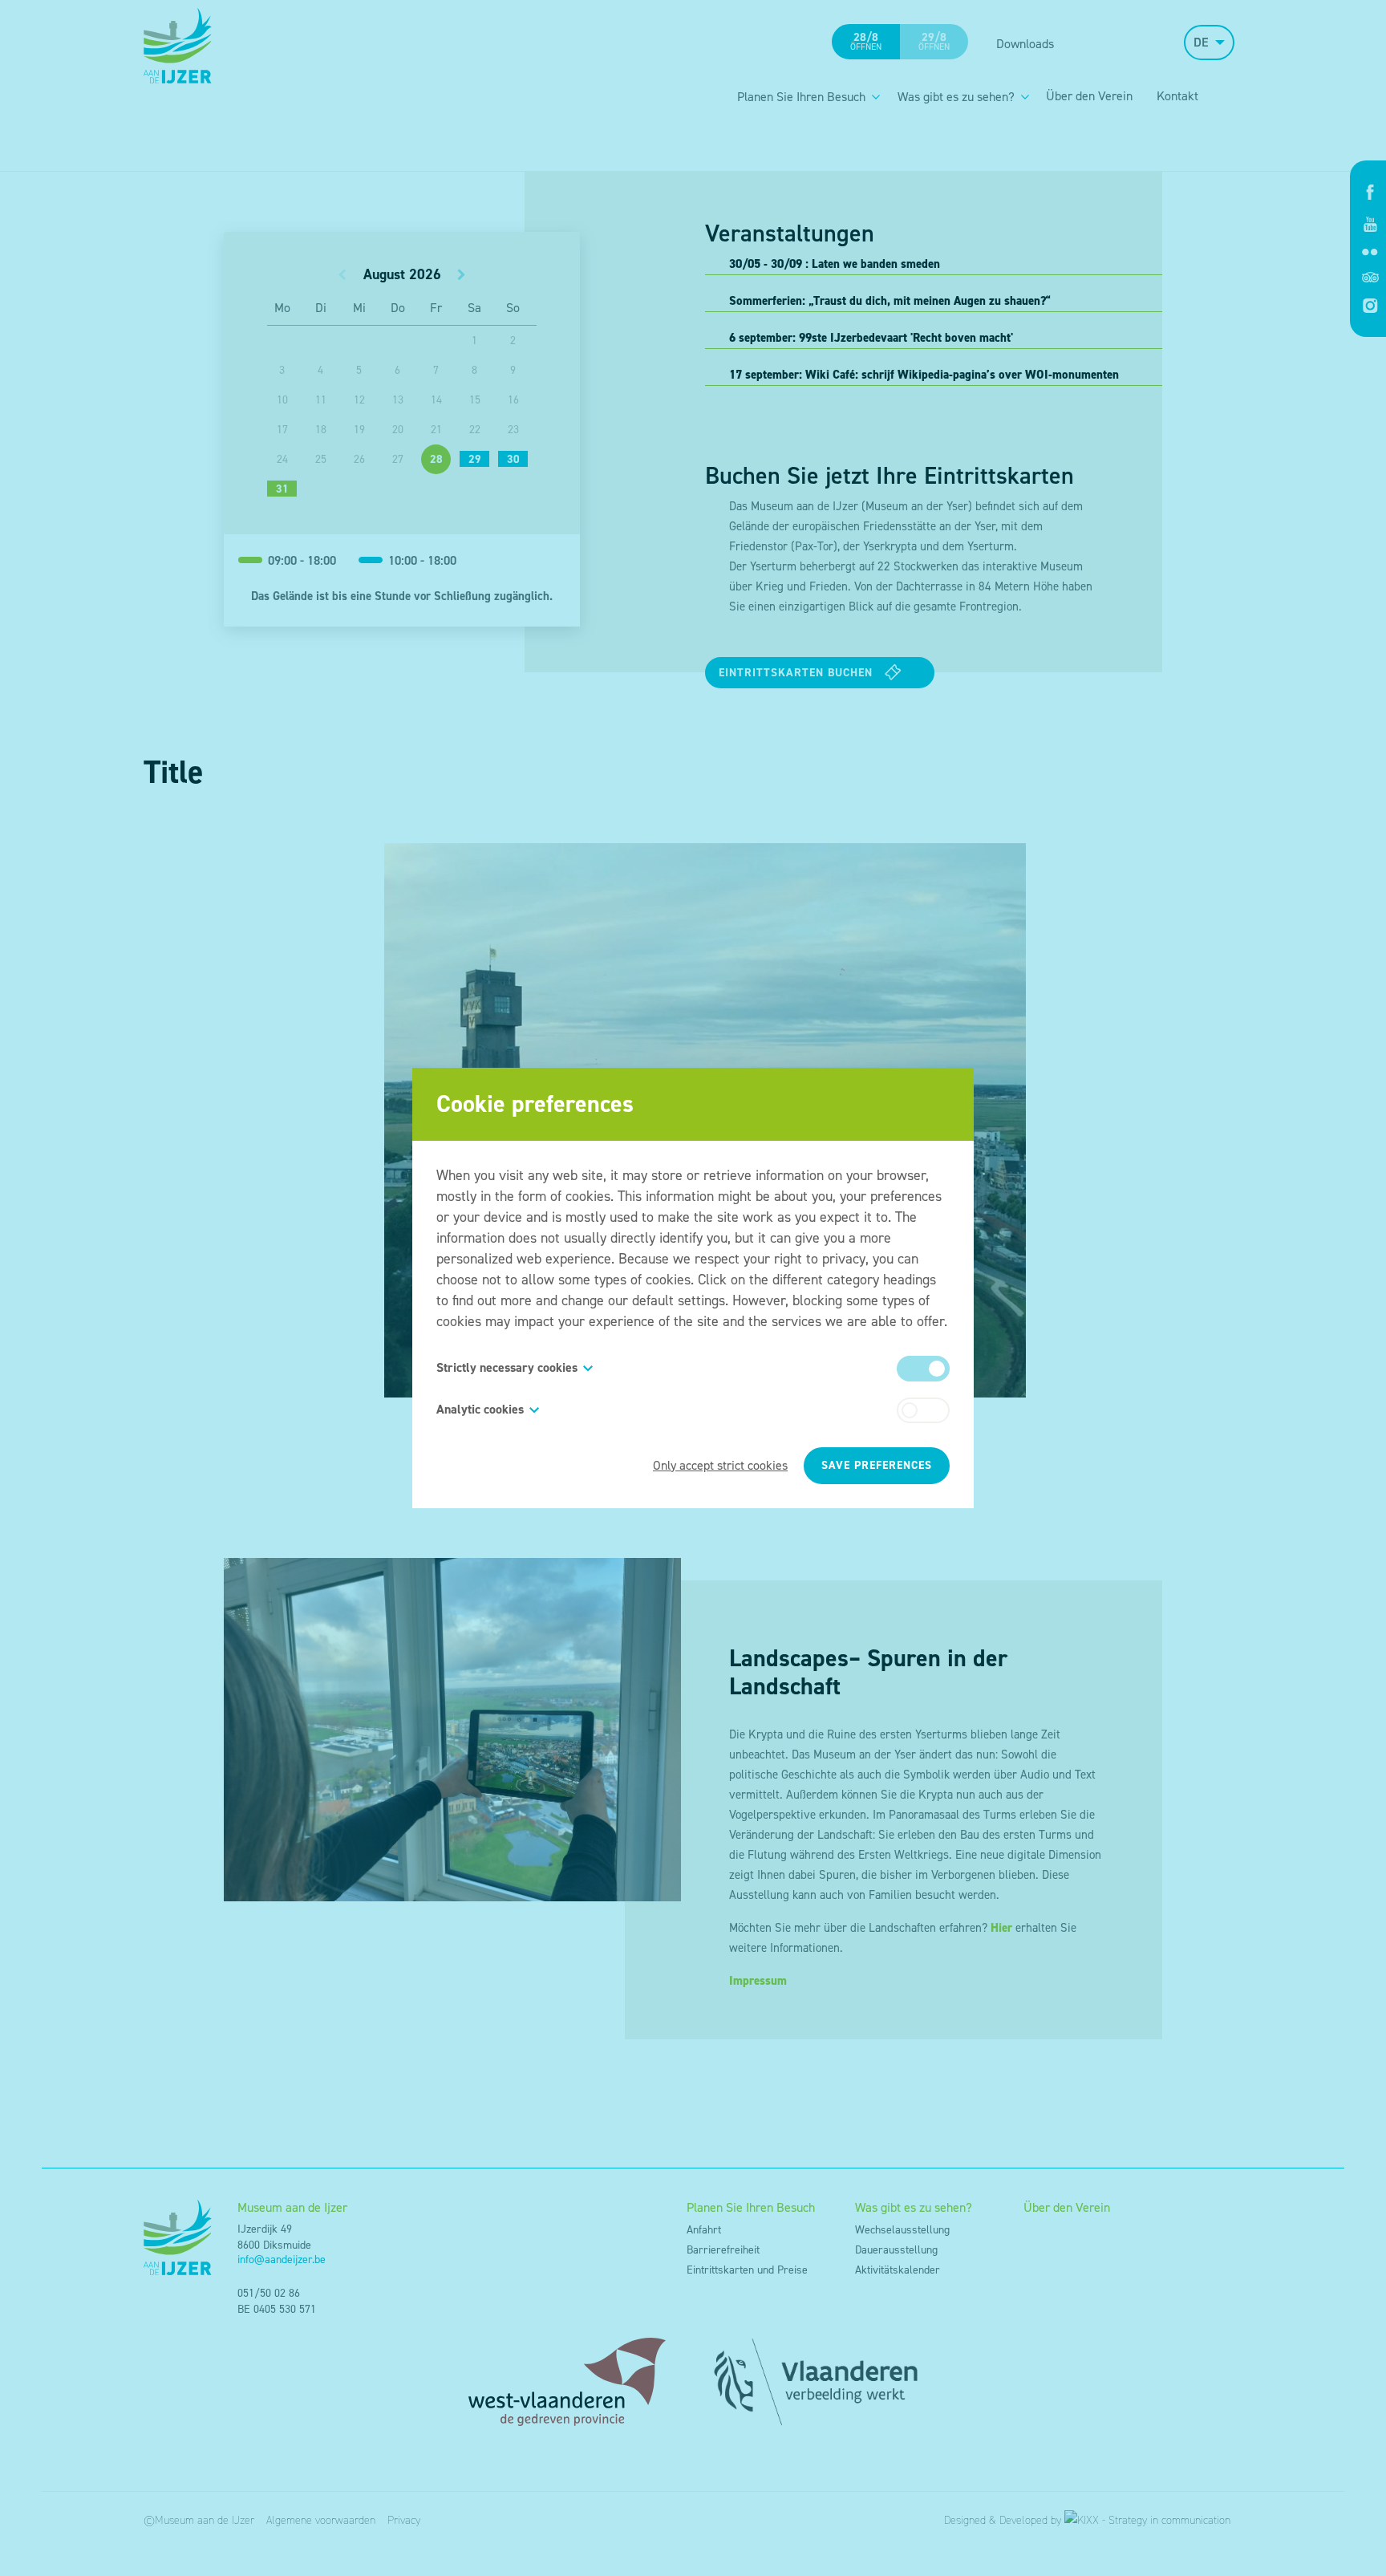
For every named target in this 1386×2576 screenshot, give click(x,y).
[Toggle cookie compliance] (923, 1410)
